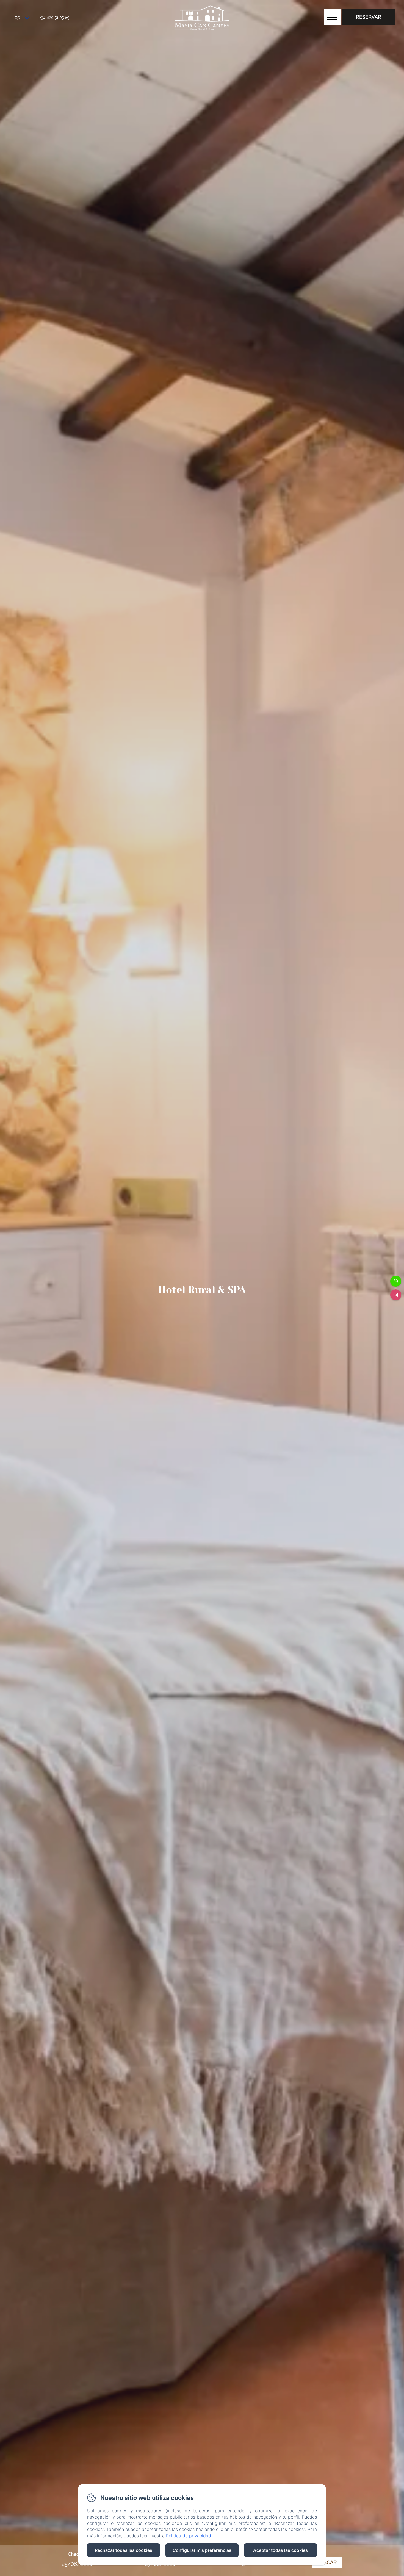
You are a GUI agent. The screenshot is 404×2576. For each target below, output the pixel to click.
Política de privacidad (189, 2536)
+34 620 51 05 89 (55, 18)
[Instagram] (396, 1295)
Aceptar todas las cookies (280, 2550)
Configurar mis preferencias (202, 2550)
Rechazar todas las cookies (124, 2550)
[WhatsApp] (396, 1281)
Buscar (327, 2562)
